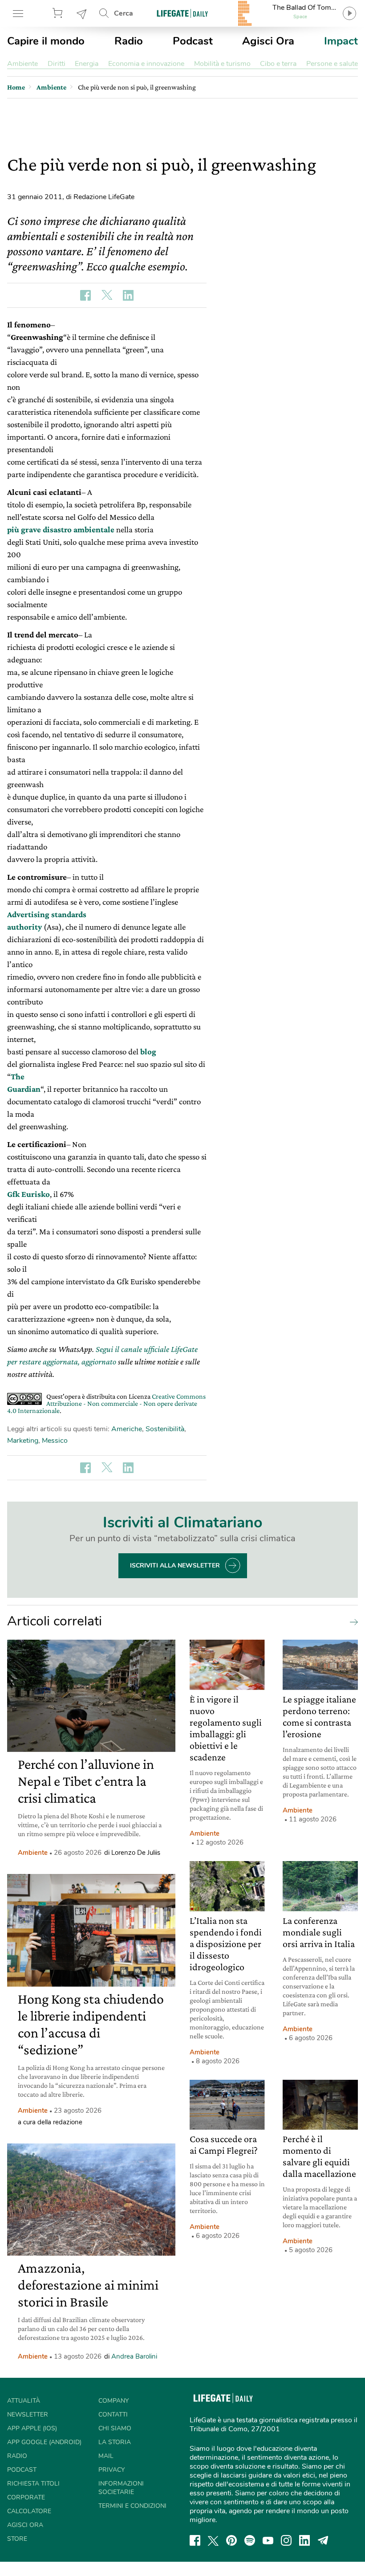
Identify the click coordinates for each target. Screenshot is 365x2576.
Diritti (57, 64)
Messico (55, 1441)
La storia (115, 2442)
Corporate (26, 2497)
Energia (87, 64)
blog (148, 1051)
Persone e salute (332, 64)
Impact (341, 41)
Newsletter (82, 13)
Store (59, 13)
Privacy (112, 2470)
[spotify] (250, 2540)
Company (114, 2401)
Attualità (24, 2401)
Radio (129, 41)
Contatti (113, 2415)
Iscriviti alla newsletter (175, 1566)
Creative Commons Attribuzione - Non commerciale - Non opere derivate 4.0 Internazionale (106, 1403)
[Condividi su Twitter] (107, 295)
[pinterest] (231, 2540)
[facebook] (195, 2540)
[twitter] (213, 2540)
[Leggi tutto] (352, 1621)
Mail (106, 2456)
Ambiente (22, 64)
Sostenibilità (165, 1429)
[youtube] (268, 2540)
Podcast (193, 41)
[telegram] (323, 2540)
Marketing (23, 1441)
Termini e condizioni (132, 2506)
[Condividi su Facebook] (85, 295)
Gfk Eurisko (28, 1194)
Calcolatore (29, 2511)
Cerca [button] (124, 13)
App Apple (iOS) (32, 2428)
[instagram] (286, 2540)
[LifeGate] (182, 13)
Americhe (127, 1429)
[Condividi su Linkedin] (128, 295)
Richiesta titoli (33, 2484)
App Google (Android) (44, 2442)
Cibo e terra (278, 64)
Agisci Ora (268, 41)
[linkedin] (304, 2540)
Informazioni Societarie (121, 2488)
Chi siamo (115, 2428)
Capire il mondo (46, 41)
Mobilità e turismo (222, 64)
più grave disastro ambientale (61, 529)
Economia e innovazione (146, 64)
